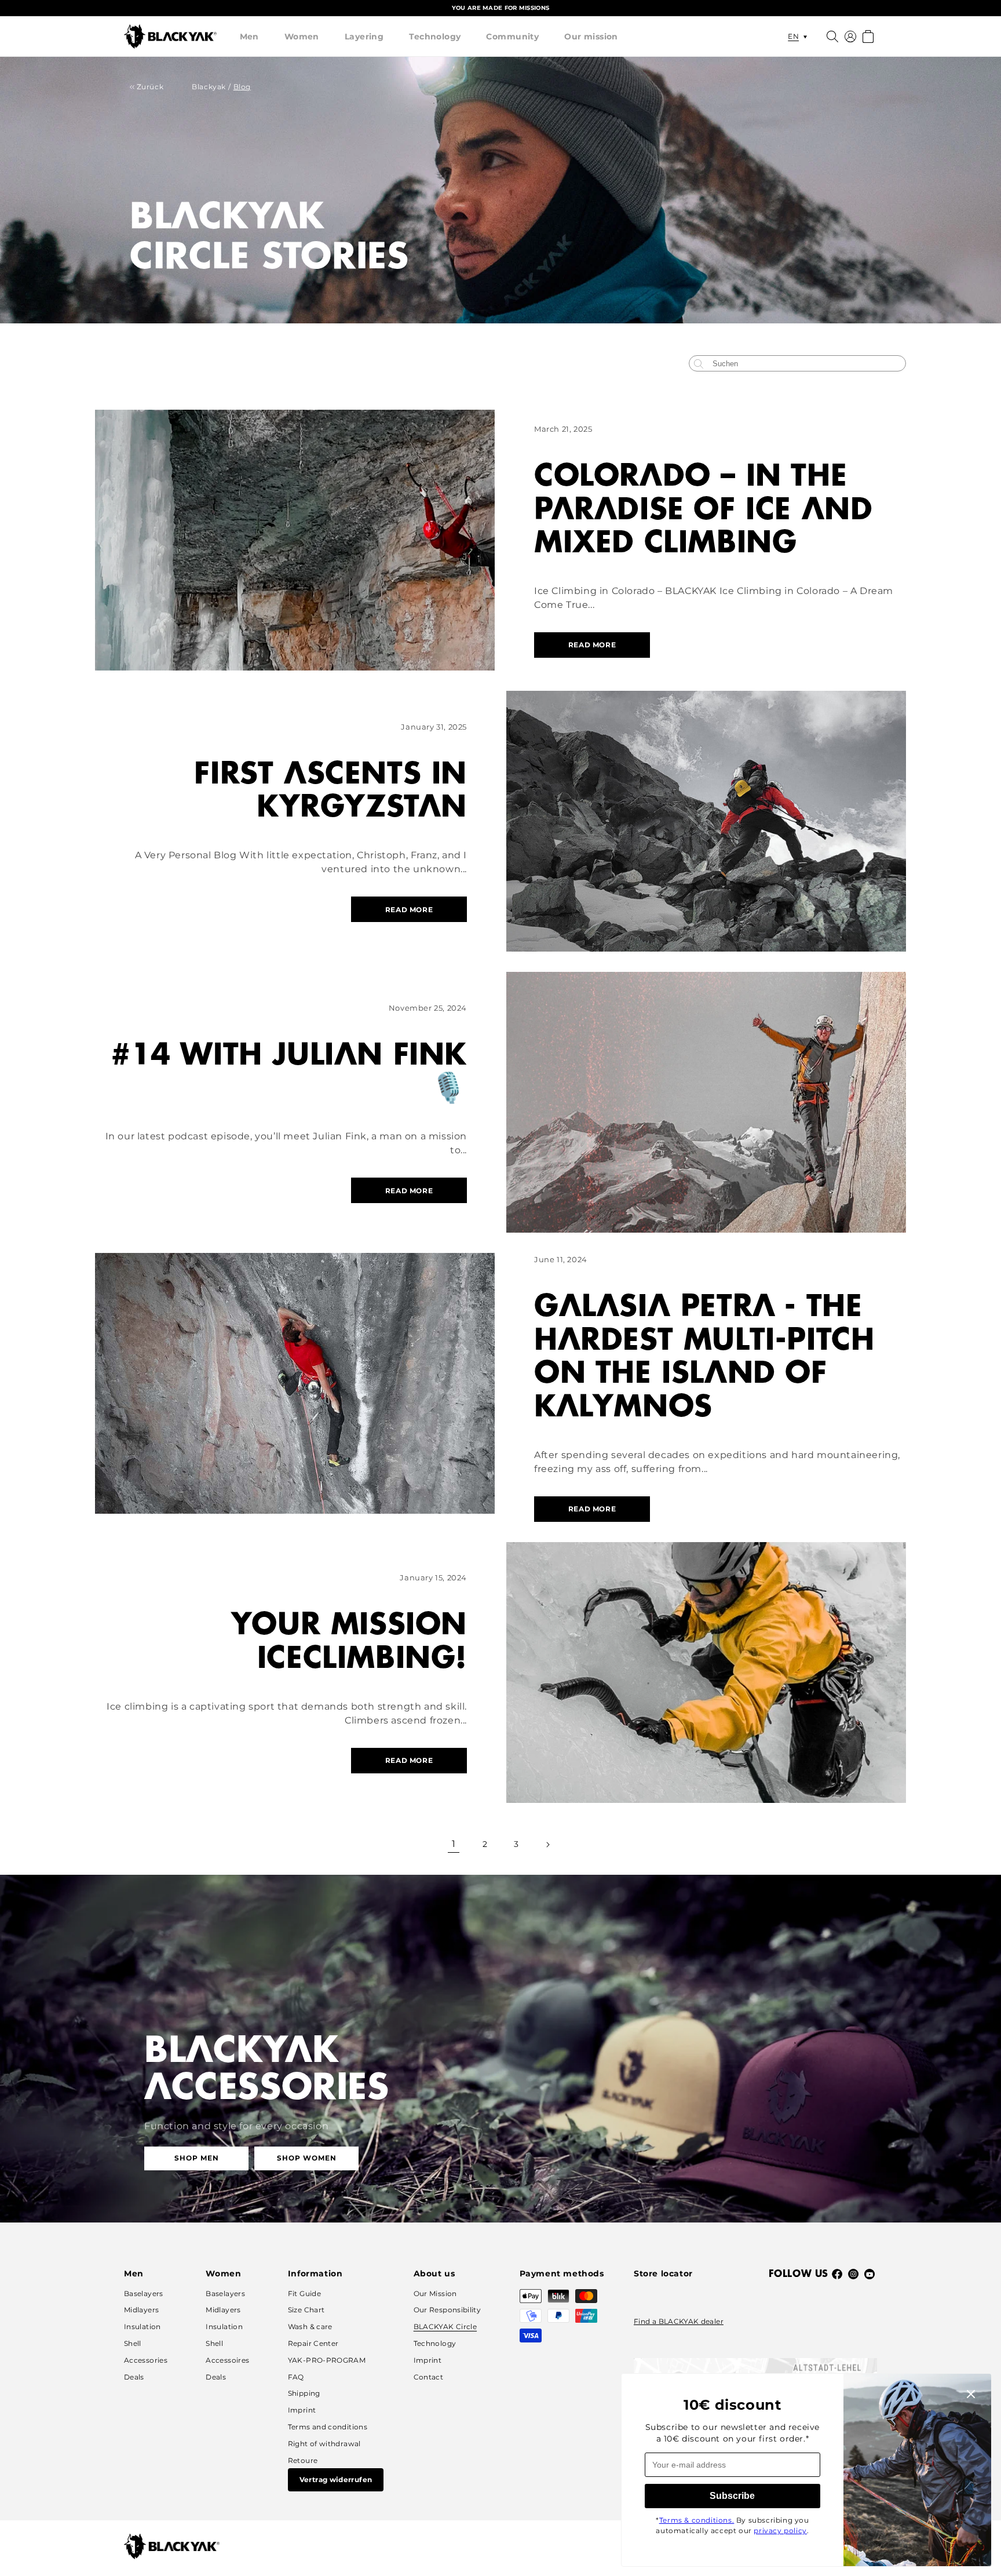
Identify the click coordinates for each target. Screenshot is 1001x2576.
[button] (249, 37)
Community (512, 37)
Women (302, 37)
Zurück (149, 87)
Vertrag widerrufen (336, 2480)
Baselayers (144, 2293)
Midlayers (141, 2310)
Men (249, 37)
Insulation (143, 2327)
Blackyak (209, 87)
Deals (134, 2377)
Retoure (303, 2460)
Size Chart (306, 2310)
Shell (133, 2343)
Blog (242, 87)
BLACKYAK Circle (445, 2327)
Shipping (304, 2393)
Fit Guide (304, 2293)
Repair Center (313, 2343)
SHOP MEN (197, 2158)
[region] (500, 8)
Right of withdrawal (324, 2444)
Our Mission (435, 2293)
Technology (435, 37)
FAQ (296, 2377)
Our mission (591, 37)
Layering (364, 37)
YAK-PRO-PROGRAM (327, 2360)
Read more (592, 645)
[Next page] (547, 1845)
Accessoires (227, 2360)
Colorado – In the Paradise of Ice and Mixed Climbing (703, 510)
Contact (429, 2377)
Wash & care (310, 2327)
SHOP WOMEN (307, 2158)
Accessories (146, 2360)
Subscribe (732, 2496)
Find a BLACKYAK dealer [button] (679, 2321)
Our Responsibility (447, 2310)
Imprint (302, 2410)
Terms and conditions (328, 2427)
